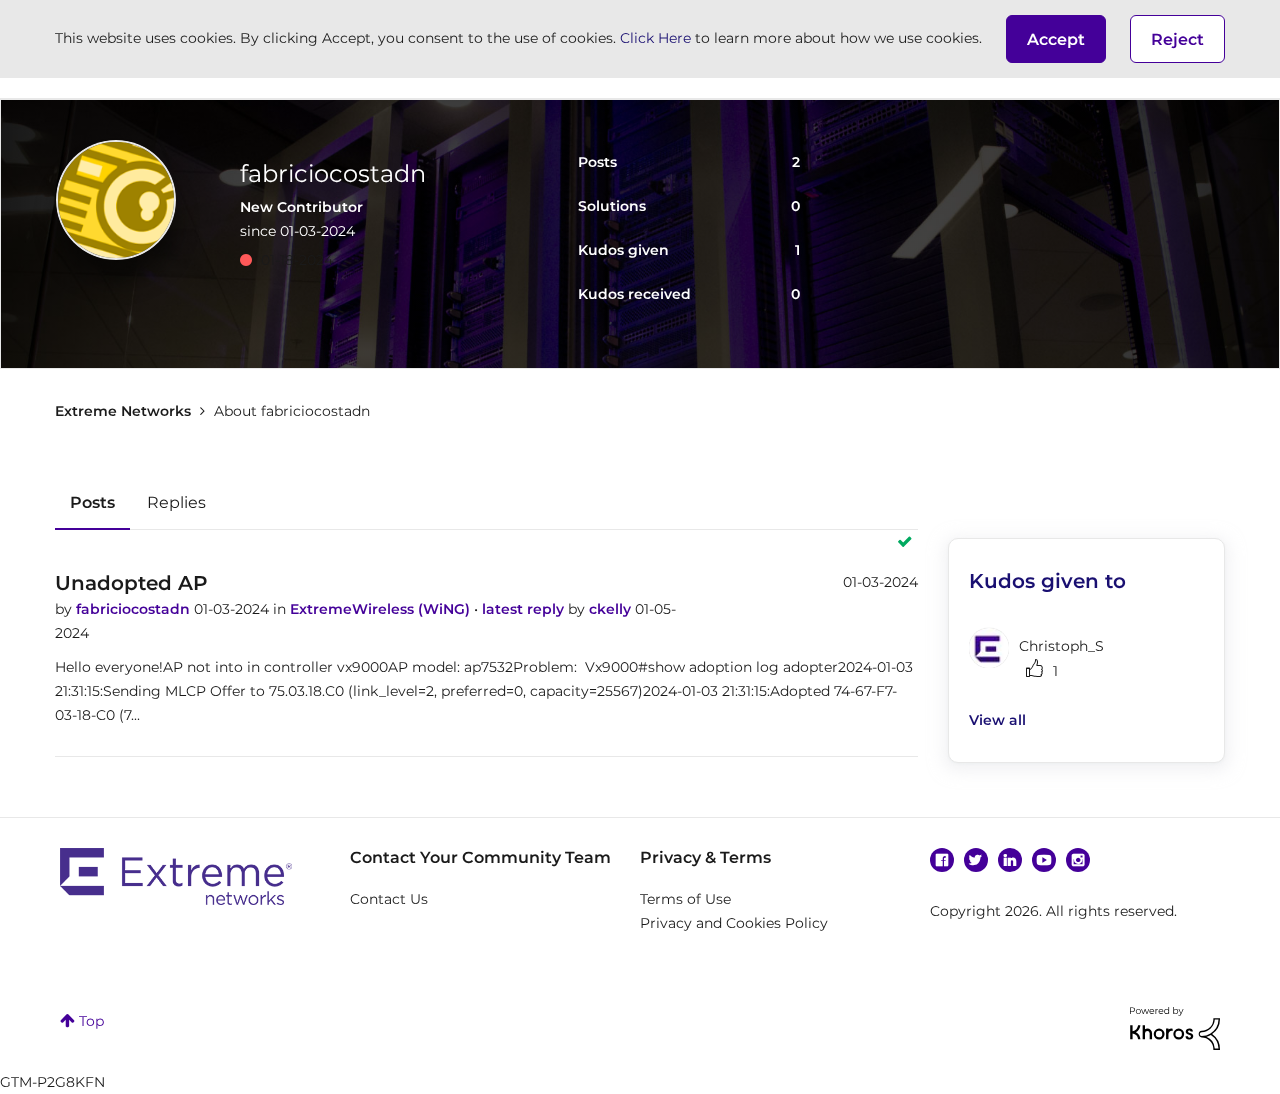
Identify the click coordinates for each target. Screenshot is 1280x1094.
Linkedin (1010, 860)
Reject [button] (1177, 39)
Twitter (976, 860)
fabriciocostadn (135, 609)
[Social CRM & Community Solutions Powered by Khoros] (1175, 1027)
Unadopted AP (131, 583)
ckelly (612, 609)
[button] (1056, 39)
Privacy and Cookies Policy (734, 923)
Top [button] (91, 1021)
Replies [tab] (176, 502)
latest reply (525, 609)
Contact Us (389, 899)
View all (997, 720)
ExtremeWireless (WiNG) (382, 609)
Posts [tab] (92, 502)
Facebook (942, 860)
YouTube (1044, 860)
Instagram (1078, 860)
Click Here (655, 38)
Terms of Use (685, 899)
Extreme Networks (123, 411)
